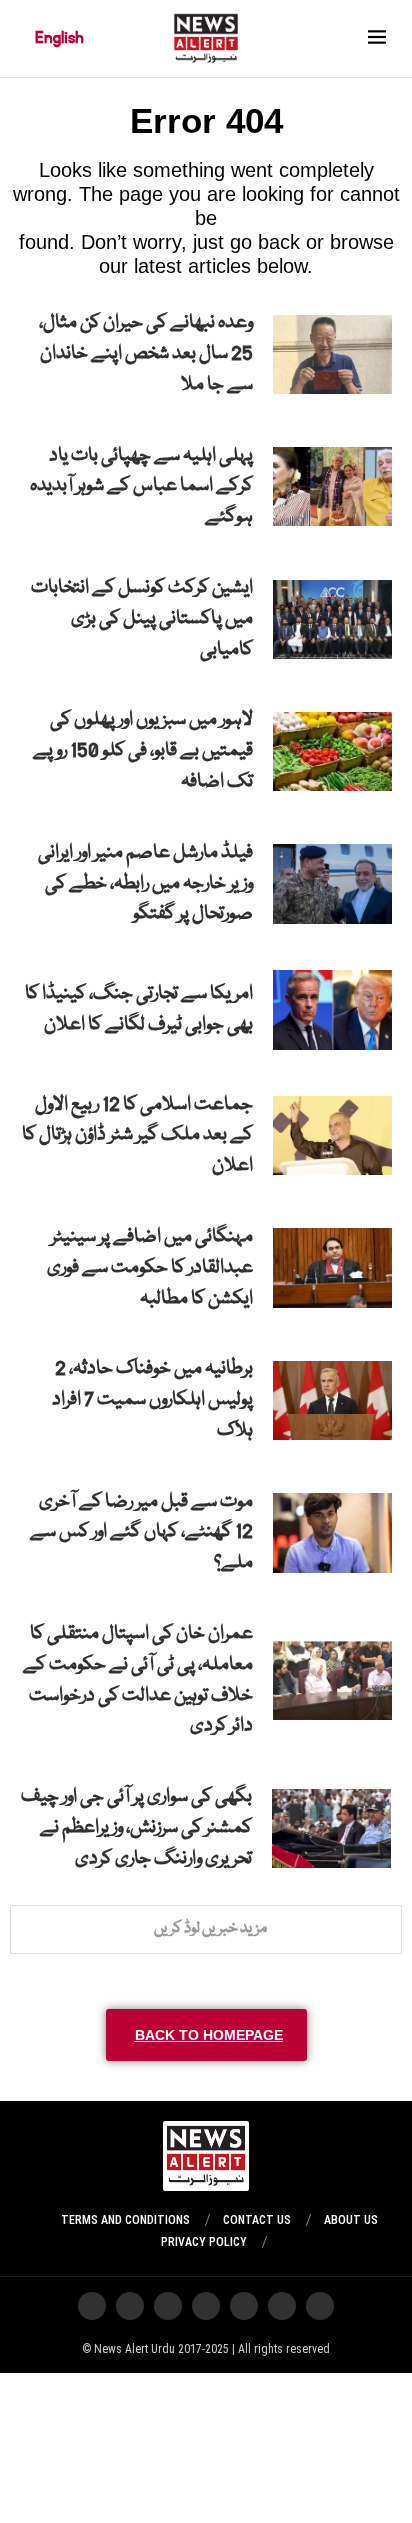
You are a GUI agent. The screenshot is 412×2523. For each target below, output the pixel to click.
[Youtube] (206, 2306)
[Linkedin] (92, 2306)
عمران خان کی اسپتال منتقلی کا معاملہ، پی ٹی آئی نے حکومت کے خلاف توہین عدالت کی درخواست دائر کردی (138, 1680)
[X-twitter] (282, 2306)
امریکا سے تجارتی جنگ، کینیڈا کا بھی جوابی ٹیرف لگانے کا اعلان (139, 1009)
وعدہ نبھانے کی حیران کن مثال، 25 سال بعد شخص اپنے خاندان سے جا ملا (146, 354)
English (59, 38)
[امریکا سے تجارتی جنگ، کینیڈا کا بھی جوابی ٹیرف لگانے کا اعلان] (332, 1009)
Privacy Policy (204, 2242)
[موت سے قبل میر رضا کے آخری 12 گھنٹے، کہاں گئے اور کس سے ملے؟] (332, 1532)
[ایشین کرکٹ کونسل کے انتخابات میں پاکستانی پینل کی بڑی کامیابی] (332, 619)
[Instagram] (320, 2306)
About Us (351, 2220)
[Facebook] (130, 2306)
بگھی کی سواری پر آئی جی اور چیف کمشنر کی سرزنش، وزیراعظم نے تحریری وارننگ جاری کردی (136, 1828)
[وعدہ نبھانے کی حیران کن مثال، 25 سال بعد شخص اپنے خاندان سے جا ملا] (332, 354)
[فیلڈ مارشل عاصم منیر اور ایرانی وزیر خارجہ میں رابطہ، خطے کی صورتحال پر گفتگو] (332, 883)
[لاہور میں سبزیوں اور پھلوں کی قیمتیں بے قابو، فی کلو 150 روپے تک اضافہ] (332, 751)
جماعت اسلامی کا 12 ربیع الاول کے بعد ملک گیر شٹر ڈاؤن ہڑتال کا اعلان (137, 1136)
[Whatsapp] (244, 2306)
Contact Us (257, 2220)
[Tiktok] (168, 2306)
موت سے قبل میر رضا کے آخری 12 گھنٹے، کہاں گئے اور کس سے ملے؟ (141, 1533)
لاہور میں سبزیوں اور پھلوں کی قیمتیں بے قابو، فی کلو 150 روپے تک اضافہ (143, 751)
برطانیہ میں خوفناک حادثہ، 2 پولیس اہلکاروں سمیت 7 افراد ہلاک (152, 1400)
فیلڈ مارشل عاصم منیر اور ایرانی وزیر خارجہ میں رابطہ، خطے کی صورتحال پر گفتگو (145, 884)
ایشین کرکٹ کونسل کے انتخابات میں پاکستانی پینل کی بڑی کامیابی (142, 619)
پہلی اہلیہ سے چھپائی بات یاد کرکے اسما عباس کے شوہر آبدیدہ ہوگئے (141, 487)
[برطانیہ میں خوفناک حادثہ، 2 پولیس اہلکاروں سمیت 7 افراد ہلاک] (332, 1400)
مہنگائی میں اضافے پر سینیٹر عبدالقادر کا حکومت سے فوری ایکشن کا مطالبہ (150, 1268)
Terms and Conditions (125, 2220)
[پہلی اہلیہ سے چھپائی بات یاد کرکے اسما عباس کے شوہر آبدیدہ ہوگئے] (332, 486)
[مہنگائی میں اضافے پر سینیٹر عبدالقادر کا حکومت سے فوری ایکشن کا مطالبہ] (332, 1267)
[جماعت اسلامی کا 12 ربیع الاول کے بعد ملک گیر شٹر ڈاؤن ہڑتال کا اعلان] (332, 1135)
